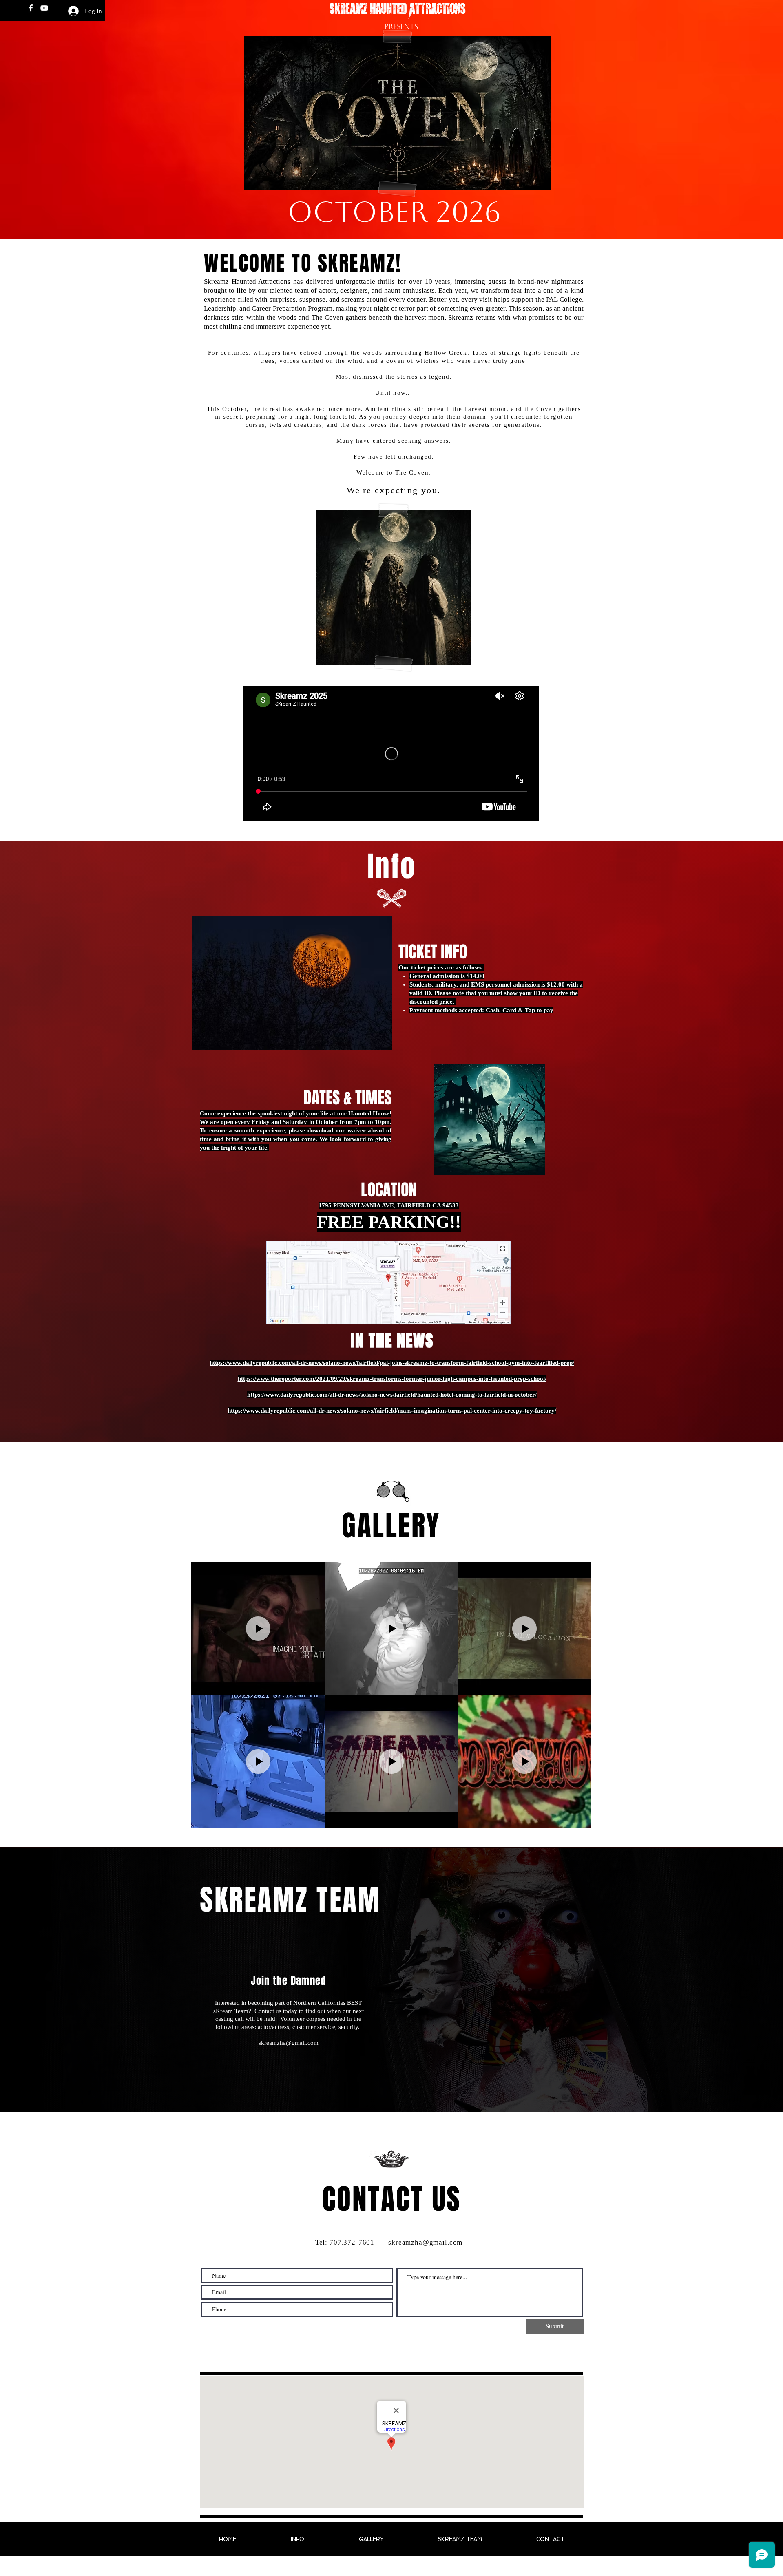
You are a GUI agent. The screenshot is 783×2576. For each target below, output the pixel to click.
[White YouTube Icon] (44, 8)
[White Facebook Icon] (31, 8)
